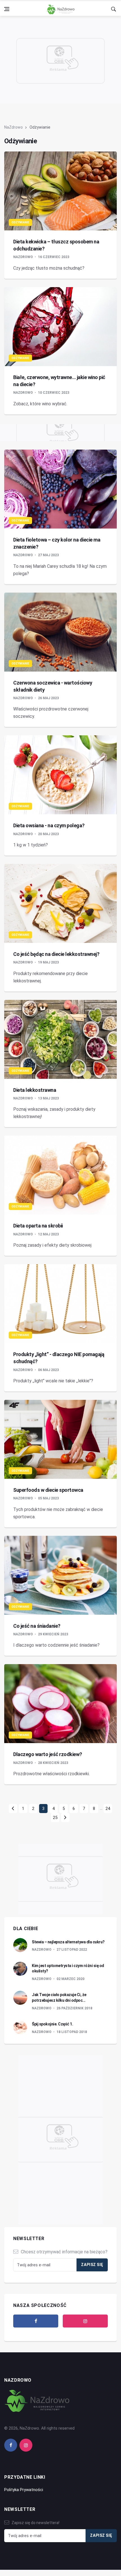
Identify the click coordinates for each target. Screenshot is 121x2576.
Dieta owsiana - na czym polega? (49, 825)
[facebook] (36, 2321)
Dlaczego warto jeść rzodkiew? (48, 1754)
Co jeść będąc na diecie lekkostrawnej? (56, 954)
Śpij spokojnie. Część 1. (52, 2024)
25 (55, 1818)
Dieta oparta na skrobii (38, 1226)
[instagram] (85, 2321)
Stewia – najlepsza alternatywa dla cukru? (68, 1942)
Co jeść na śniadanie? (37, 1626)
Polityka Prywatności (24, 2490)
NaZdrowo (14, 127)
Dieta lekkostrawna (35, 1090)
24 (108, 1809)
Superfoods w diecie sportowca (48, 1490)
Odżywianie (20, 222)
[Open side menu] (7, 9)
